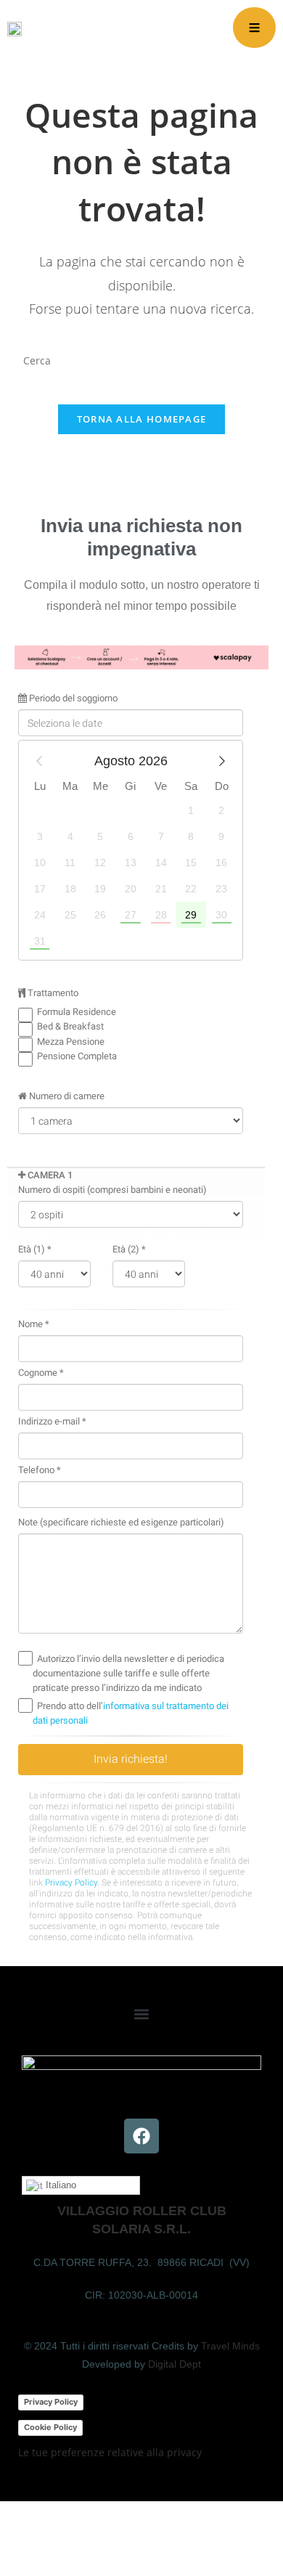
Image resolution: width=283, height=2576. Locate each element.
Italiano (60, 2185)
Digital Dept (175, 2364)
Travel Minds (230, 2346)
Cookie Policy (50, 2427)
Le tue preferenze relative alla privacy (110, 2452)
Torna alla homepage (142, 419)
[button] (142, 2014)
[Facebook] (141, 2136)
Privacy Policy (51, 2402)
